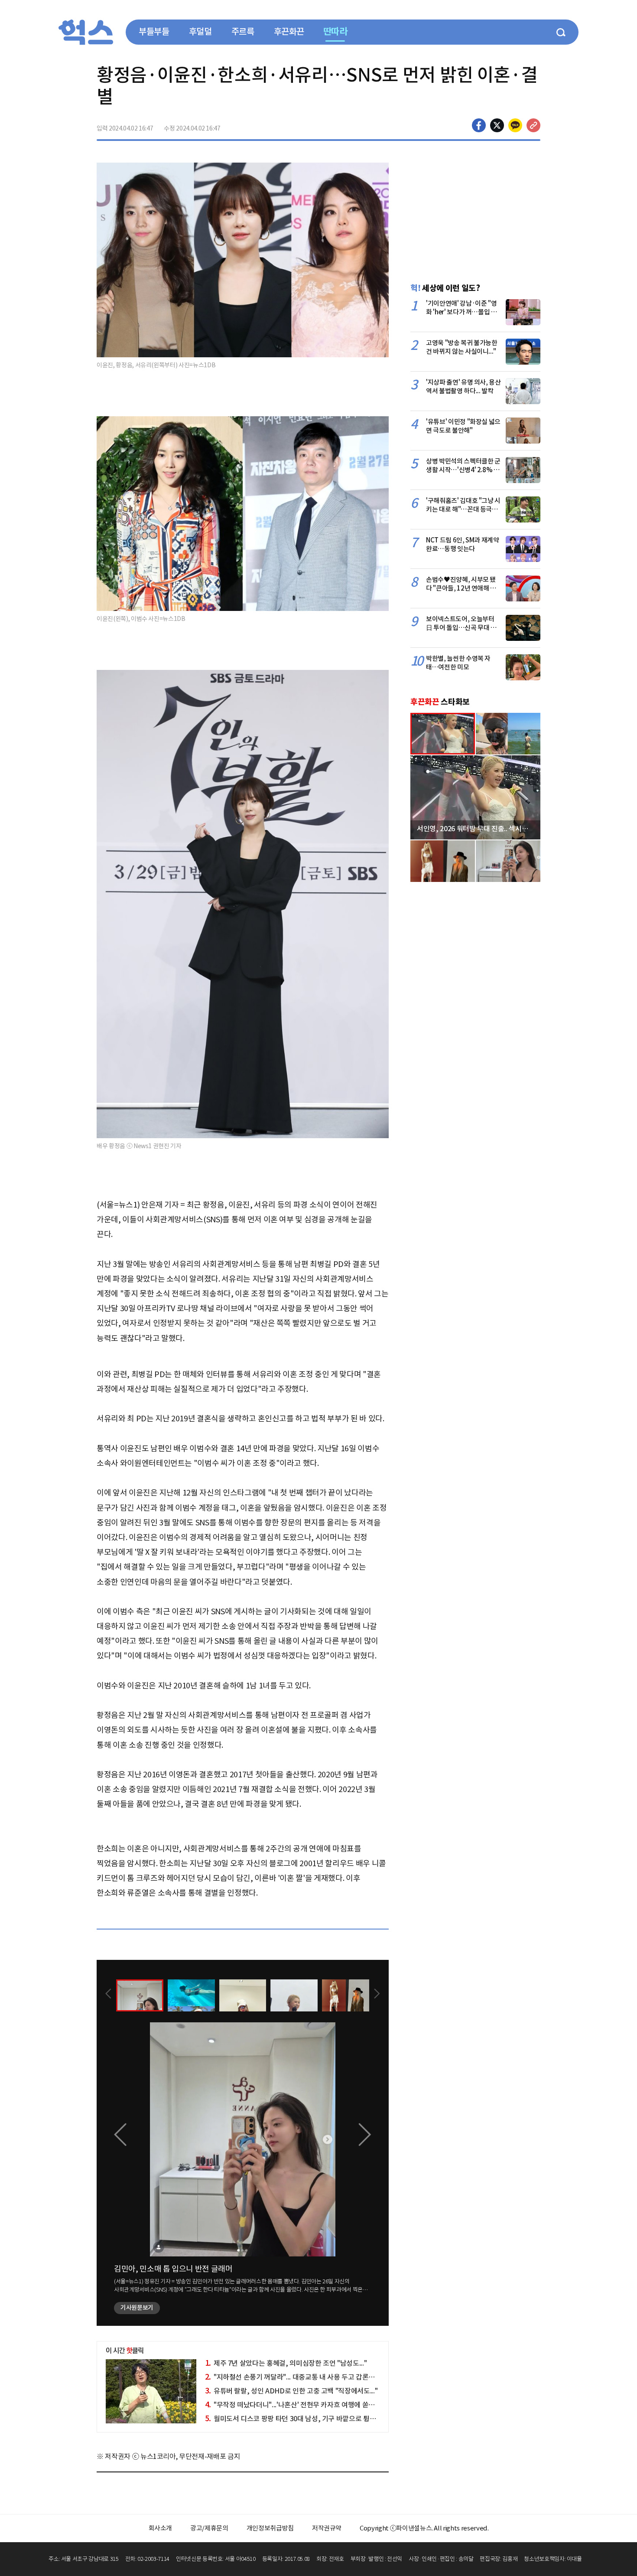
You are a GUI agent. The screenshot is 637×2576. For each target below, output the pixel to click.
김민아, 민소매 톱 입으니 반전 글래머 (173, 2269)
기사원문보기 (137, 2308)
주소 (533, 125)
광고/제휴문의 (209, 2528)
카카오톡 (515, 125)
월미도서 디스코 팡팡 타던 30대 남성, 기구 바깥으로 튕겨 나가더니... (306, 2419)
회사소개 (161, 2528)
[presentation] (108, 1995)
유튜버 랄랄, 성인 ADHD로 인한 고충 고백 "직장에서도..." (291, 2391)
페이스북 (479, 125)
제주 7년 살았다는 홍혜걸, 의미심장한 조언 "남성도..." (286, 2363)
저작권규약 (327, 2528)
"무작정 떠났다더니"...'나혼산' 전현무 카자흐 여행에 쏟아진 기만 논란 (307, 2405)
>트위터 (497, 125)
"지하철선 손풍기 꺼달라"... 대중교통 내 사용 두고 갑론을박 (293, 2377)
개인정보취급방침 (270, 2528)
